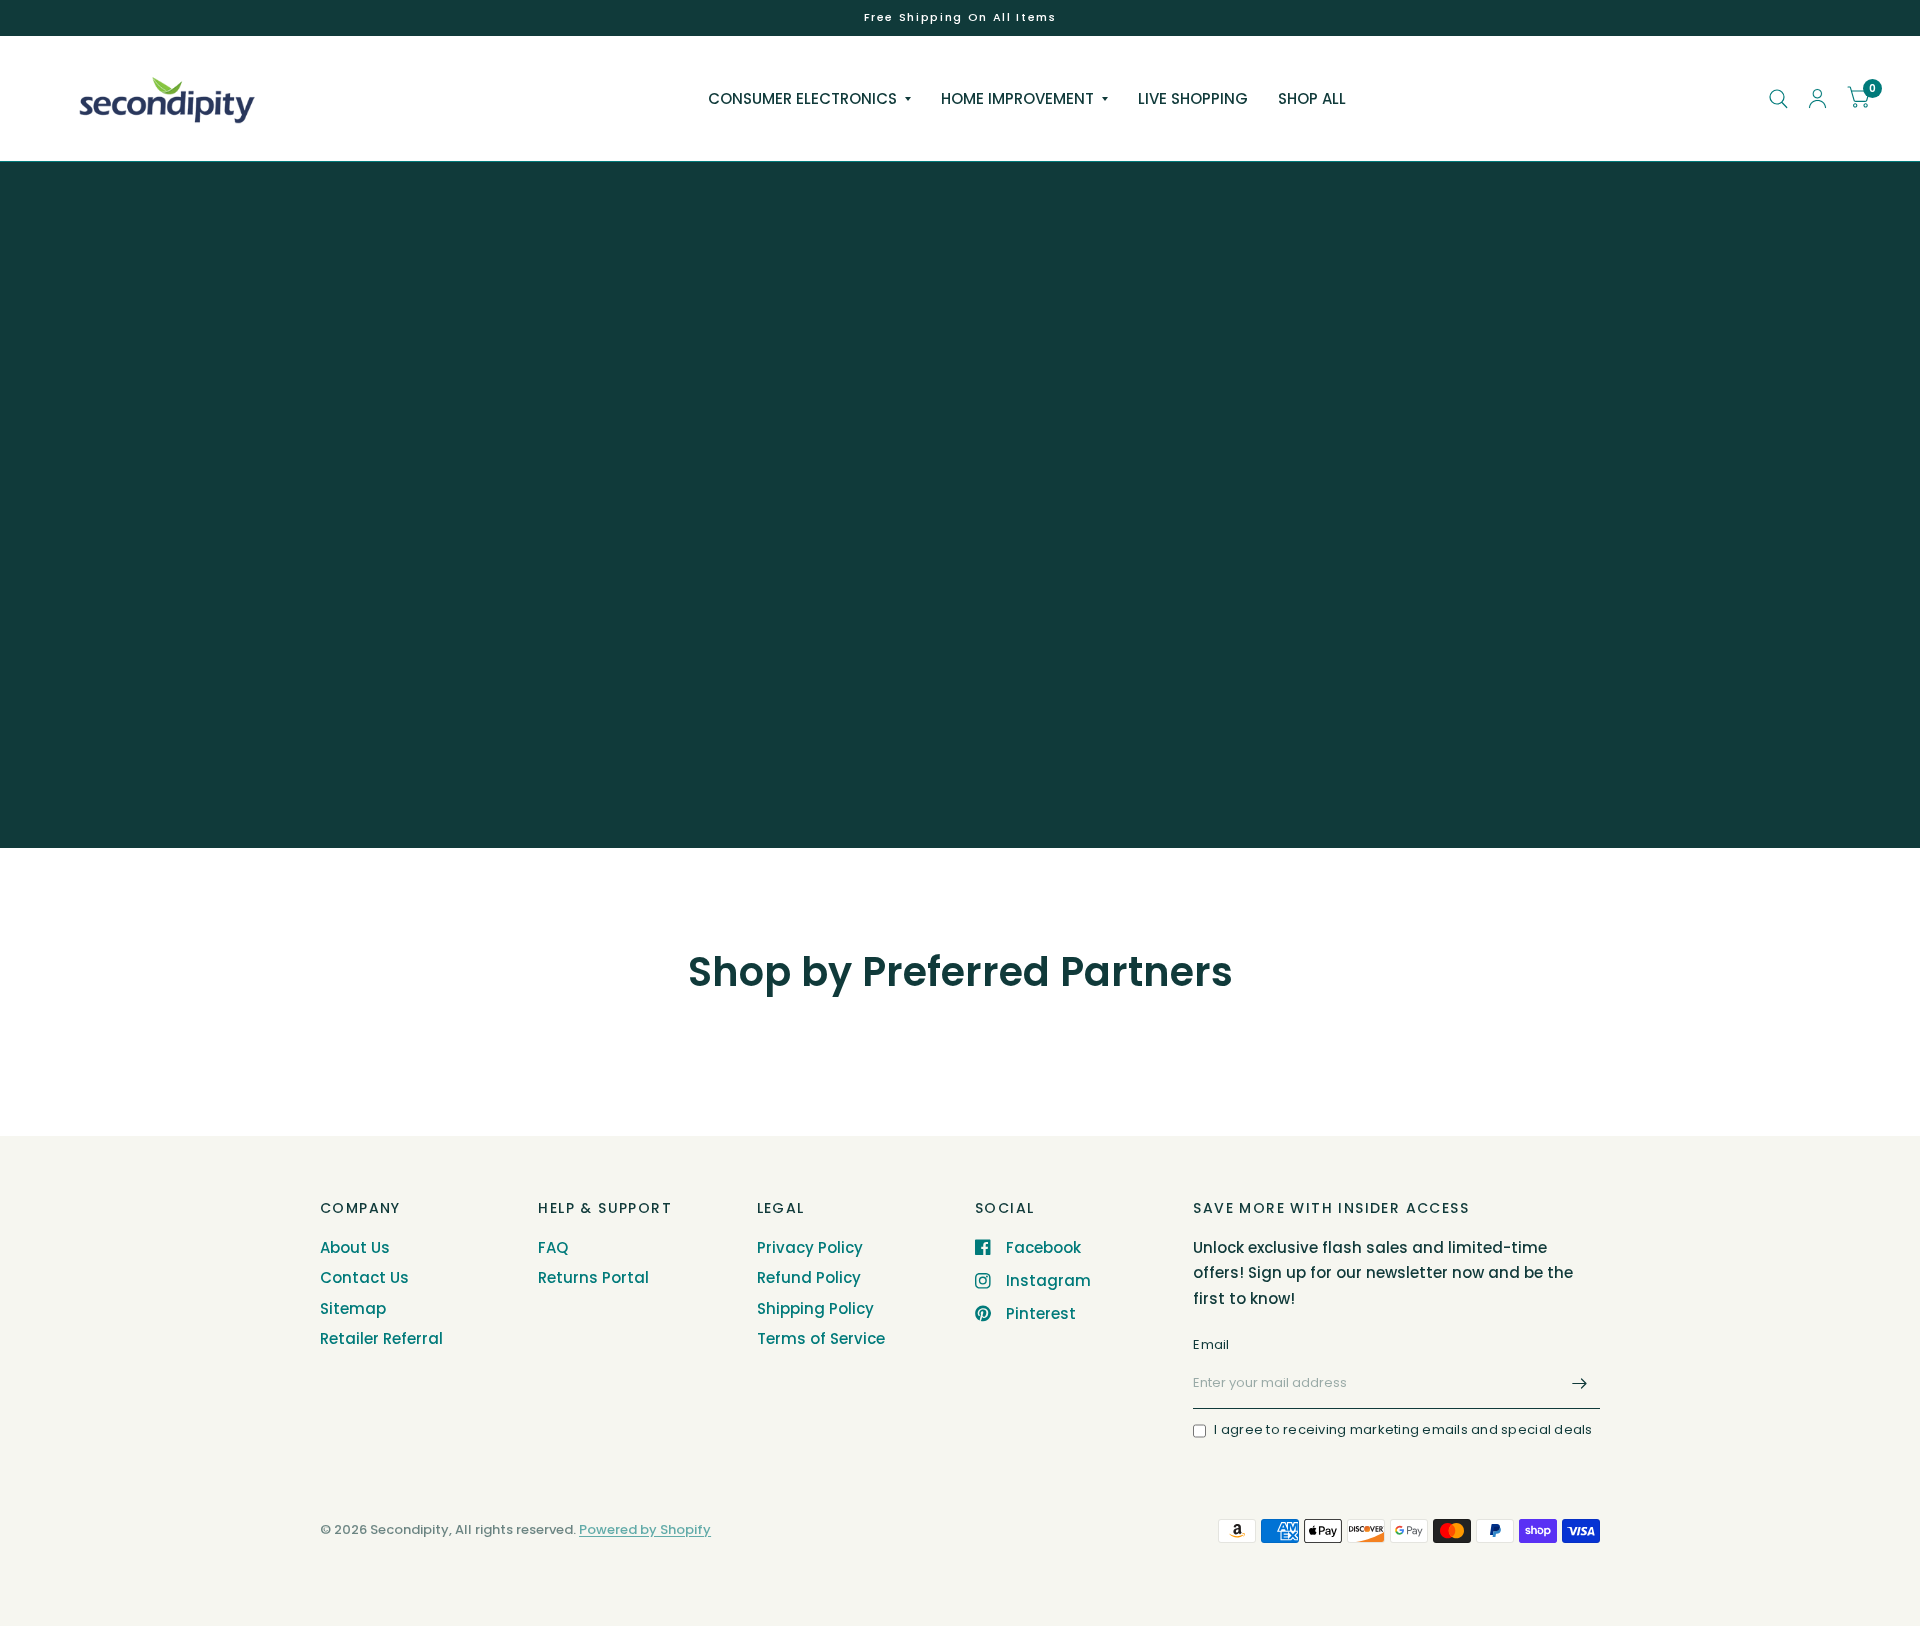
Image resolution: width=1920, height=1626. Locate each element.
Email (1211, 1344)
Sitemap (353, 1308)
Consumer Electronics (802, 98)
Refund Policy (809, 1277)
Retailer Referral (381, 1338)
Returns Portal (593, 1277)
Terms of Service (821, 1338)
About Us (355, 1247)
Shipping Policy (815, 1308)
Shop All (1312, 98)
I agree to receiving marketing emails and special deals (1403, 1429)
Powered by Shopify (645, 1529)
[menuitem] (809, 99)
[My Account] (1817, 98)
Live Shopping (1193, 98)
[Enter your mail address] (1580, 1383)
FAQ (553, 1247)
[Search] (1778, 98)
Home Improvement (1017, 98)
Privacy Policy (810, 1247)
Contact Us (364, 1277)
